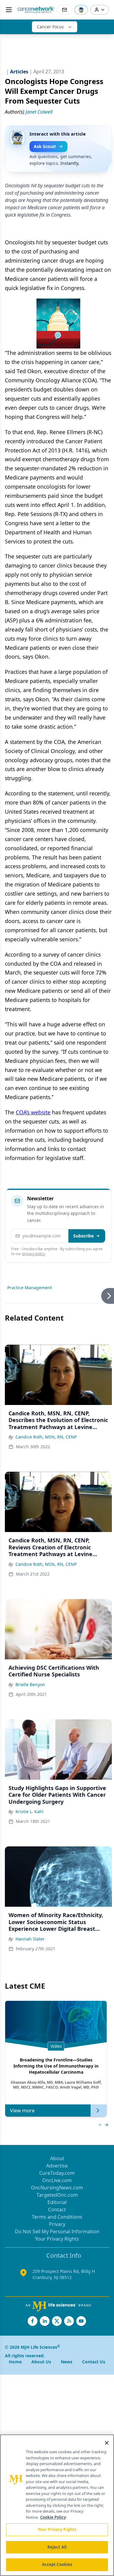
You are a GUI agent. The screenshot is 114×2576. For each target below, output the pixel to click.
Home (15, 2362)
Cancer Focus (50, 27)
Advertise (57, 2166)
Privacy (57, 2224)
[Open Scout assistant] (81, 10)
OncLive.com (57, 2180)
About (57, 2158)
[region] (57, 2505)
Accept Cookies (57, 2564)
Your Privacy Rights (57, 2239)
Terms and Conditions (57, 2217)
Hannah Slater (30, 1939)
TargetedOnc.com (57, 2195)
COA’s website (33, 1112)
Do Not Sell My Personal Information (57, 2231)
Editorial (57, 2202)
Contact (57, 2210)
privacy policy (34, 1254)
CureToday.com (57, 2173)
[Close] (107, 2443)
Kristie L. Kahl (29, 1812)
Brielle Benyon (30, 1684)
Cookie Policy (53, 2517)
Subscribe (83, 1236)
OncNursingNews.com (57, 2188)
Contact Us (94, 2362)
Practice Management (30, 1288)
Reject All (57, 2547)
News (67, 2362)
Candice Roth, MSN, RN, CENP (46, 1437)
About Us (41, 2362)
